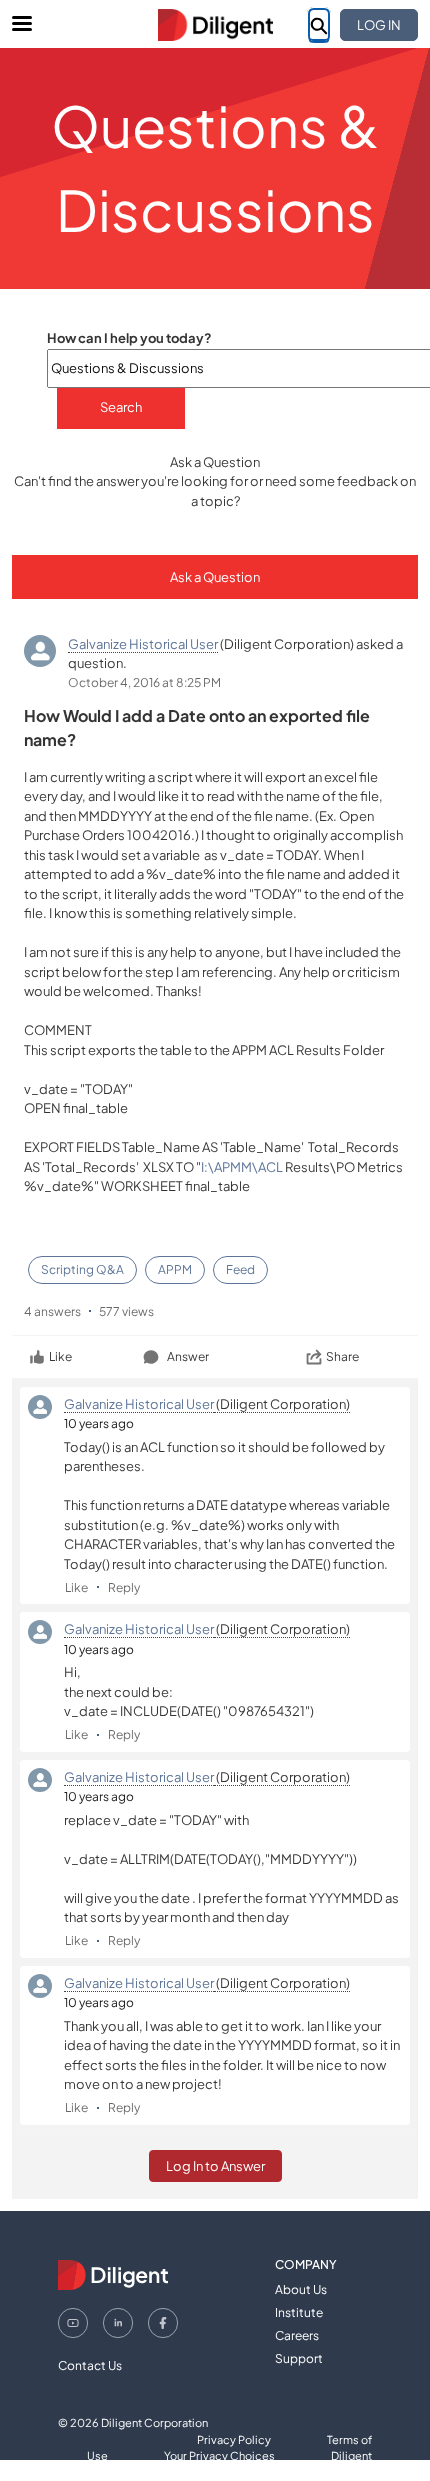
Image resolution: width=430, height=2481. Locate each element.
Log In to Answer (215, 2166)
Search (121, 407)
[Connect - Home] (215, 25)
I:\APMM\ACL (242, 1167)
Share (342, 1356)
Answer (188, 1356)
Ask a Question (215, 577)
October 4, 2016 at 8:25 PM (144, 682)
